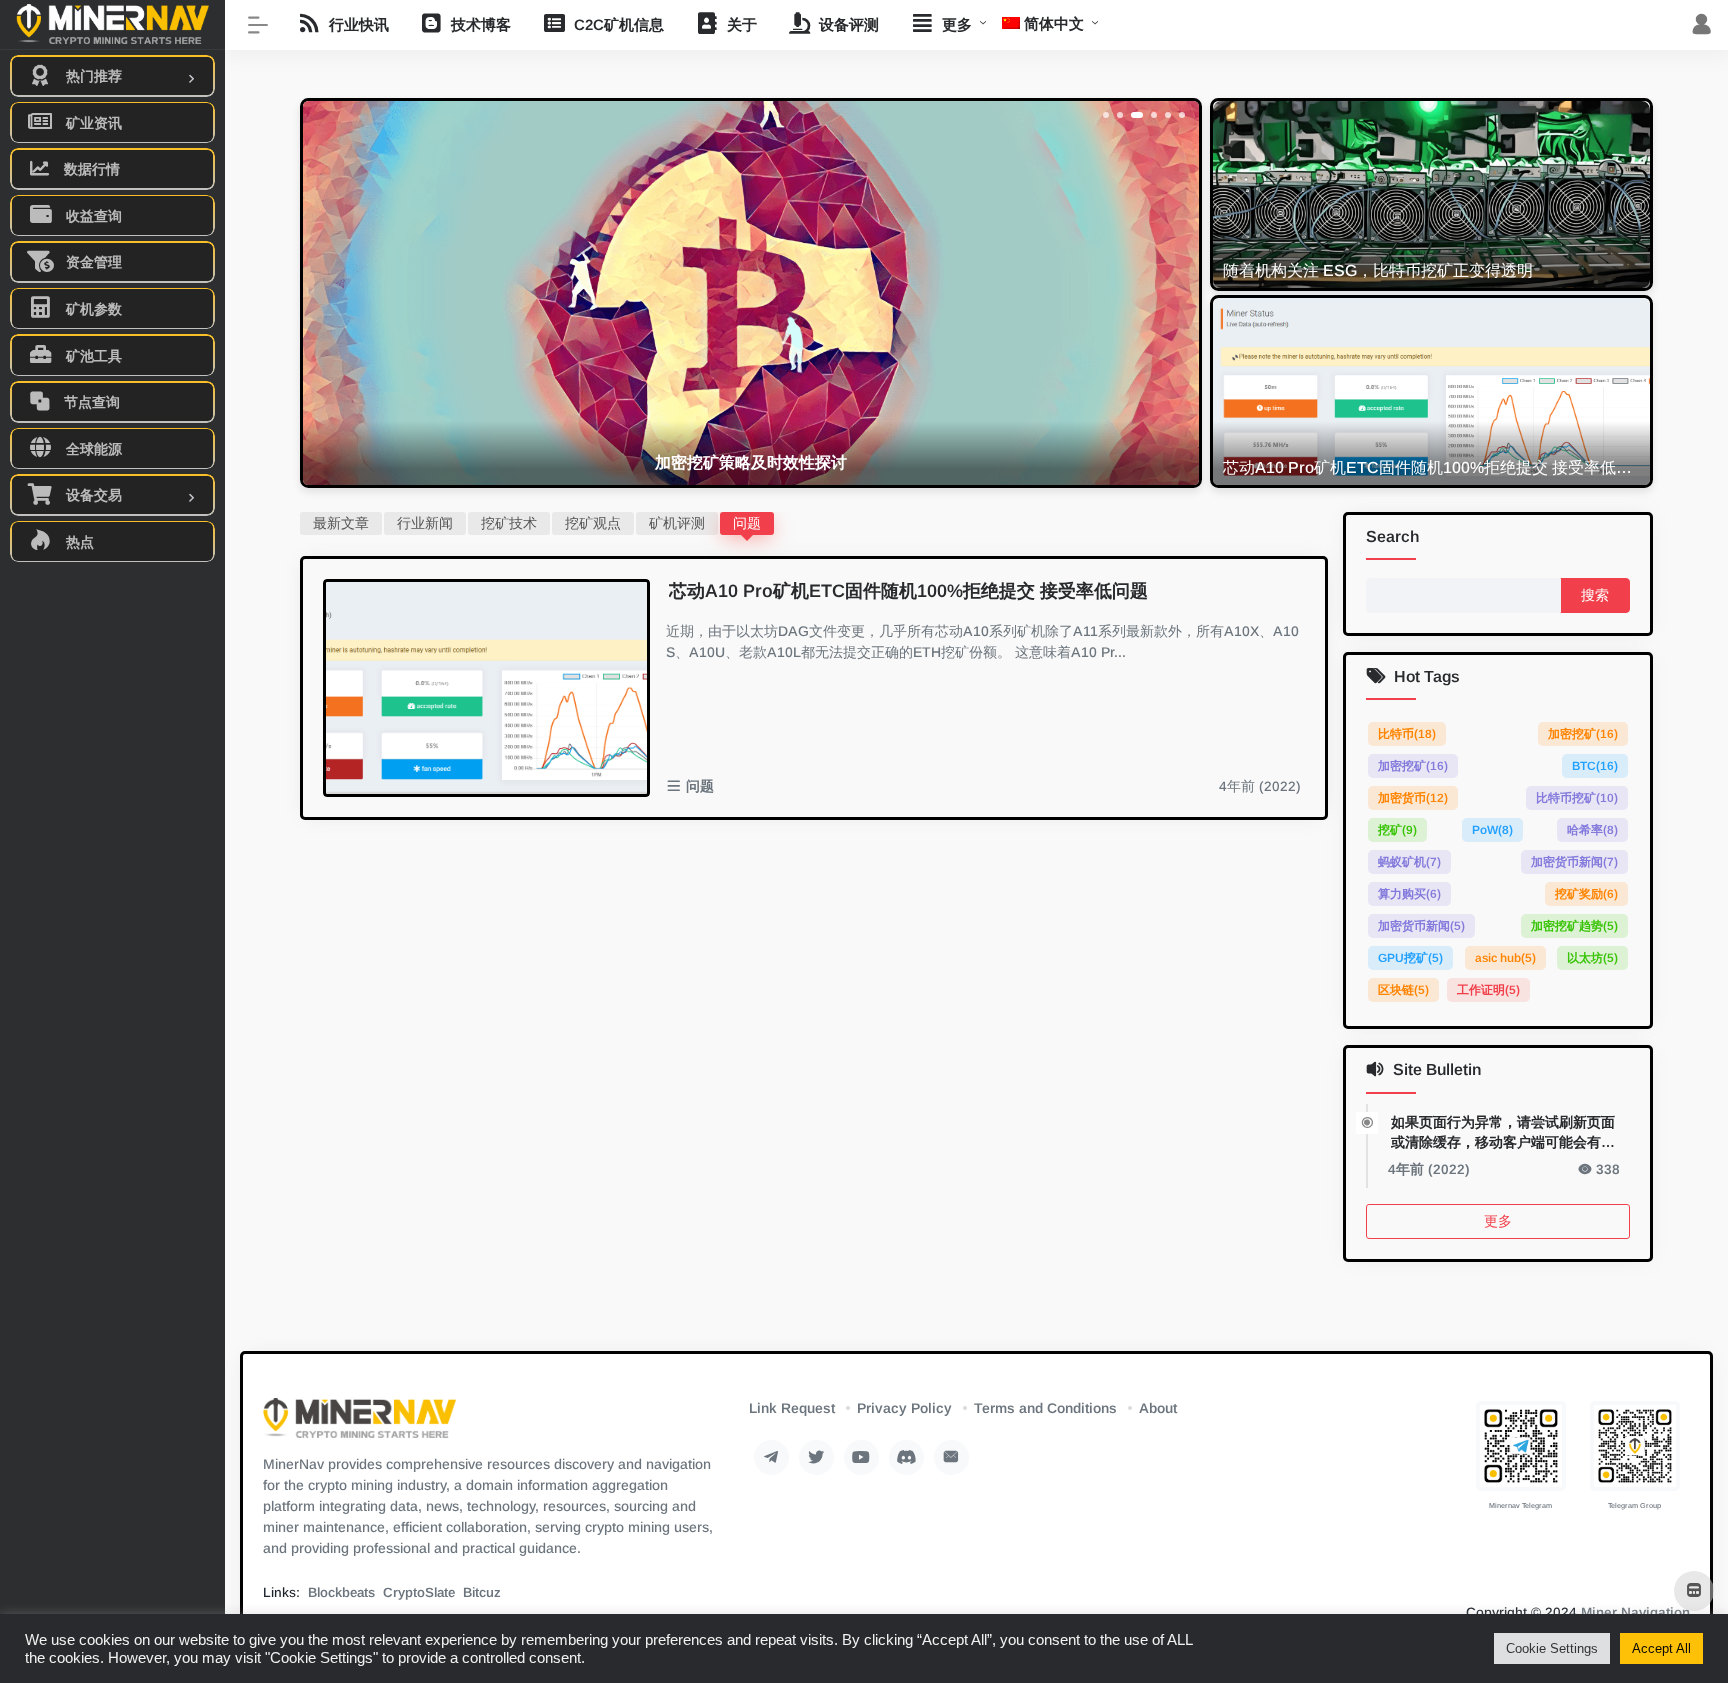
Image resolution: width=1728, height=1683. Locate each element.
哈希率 (1592, 830)
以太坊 (1592, 958)
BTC (1595, 766)
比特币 (1407, 734)
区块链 (1403, 990)
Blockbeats (341, 1592)
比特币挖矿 (1577, 798)
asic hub (1504, 958)
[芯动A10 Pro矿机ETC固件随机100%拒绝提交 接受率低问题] (486, 688)
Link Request (792, 1408)
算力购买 (1409, 894)
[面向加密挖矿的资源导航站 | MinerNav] (359, 1424)
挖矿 (1397, 830)
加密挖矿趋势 (1574, 926)
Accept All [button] (1661, 1648)
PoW (1491, 830)
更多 (1498, 1221)
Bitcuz (482, 1592)
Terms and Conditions (1045, 1408)
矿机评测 (677, 523)
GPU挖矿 (1410, 958)
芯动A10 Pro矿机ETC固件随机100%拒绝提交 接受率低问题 (908, 591)
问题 (747, 523)
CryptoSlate (419, 1592)
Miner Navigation (1635, 1612)
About (1158, 1408)
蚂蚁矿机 (1409, 862)
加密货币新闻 (1574, 862)
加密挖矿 (1583, 734)
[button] (1106, 115)
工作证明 (1488, 990)
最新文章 (341, 523)
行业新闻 (425, 523)
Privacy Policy (904, 1408)
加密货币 (1413, 798)
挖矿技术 (509, 523)
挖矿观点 (593, 523)
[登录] (1701, 25)
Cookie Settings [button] (1552, 1648)
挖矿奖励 (1586, 894)
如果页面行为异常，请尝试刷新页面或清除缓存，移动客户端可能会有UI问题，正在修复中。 (1503, 1133)
